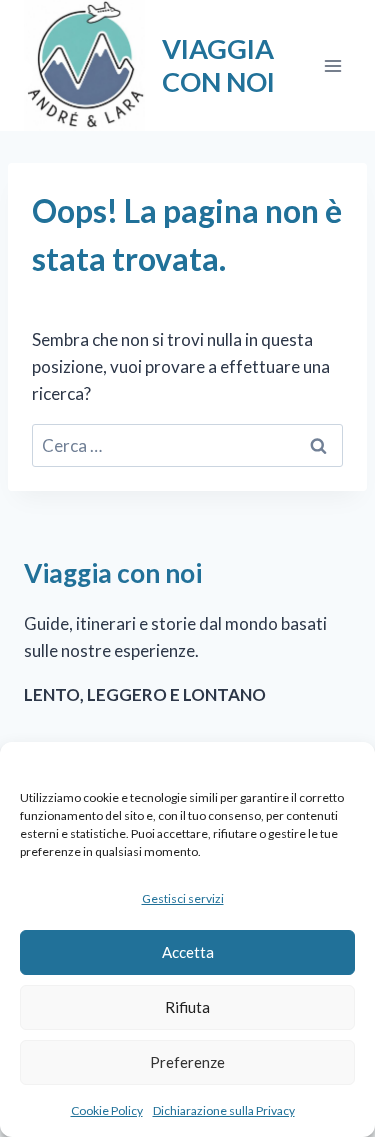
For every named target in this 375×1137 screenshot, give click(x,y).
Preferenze (187, 1062)
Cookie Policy (107, 1110)
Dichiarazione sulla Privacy (224, 1110)
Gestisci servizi (183, 898)
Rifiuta (187, 1007)
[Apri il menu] (332, 65)
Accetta (188, 952)
